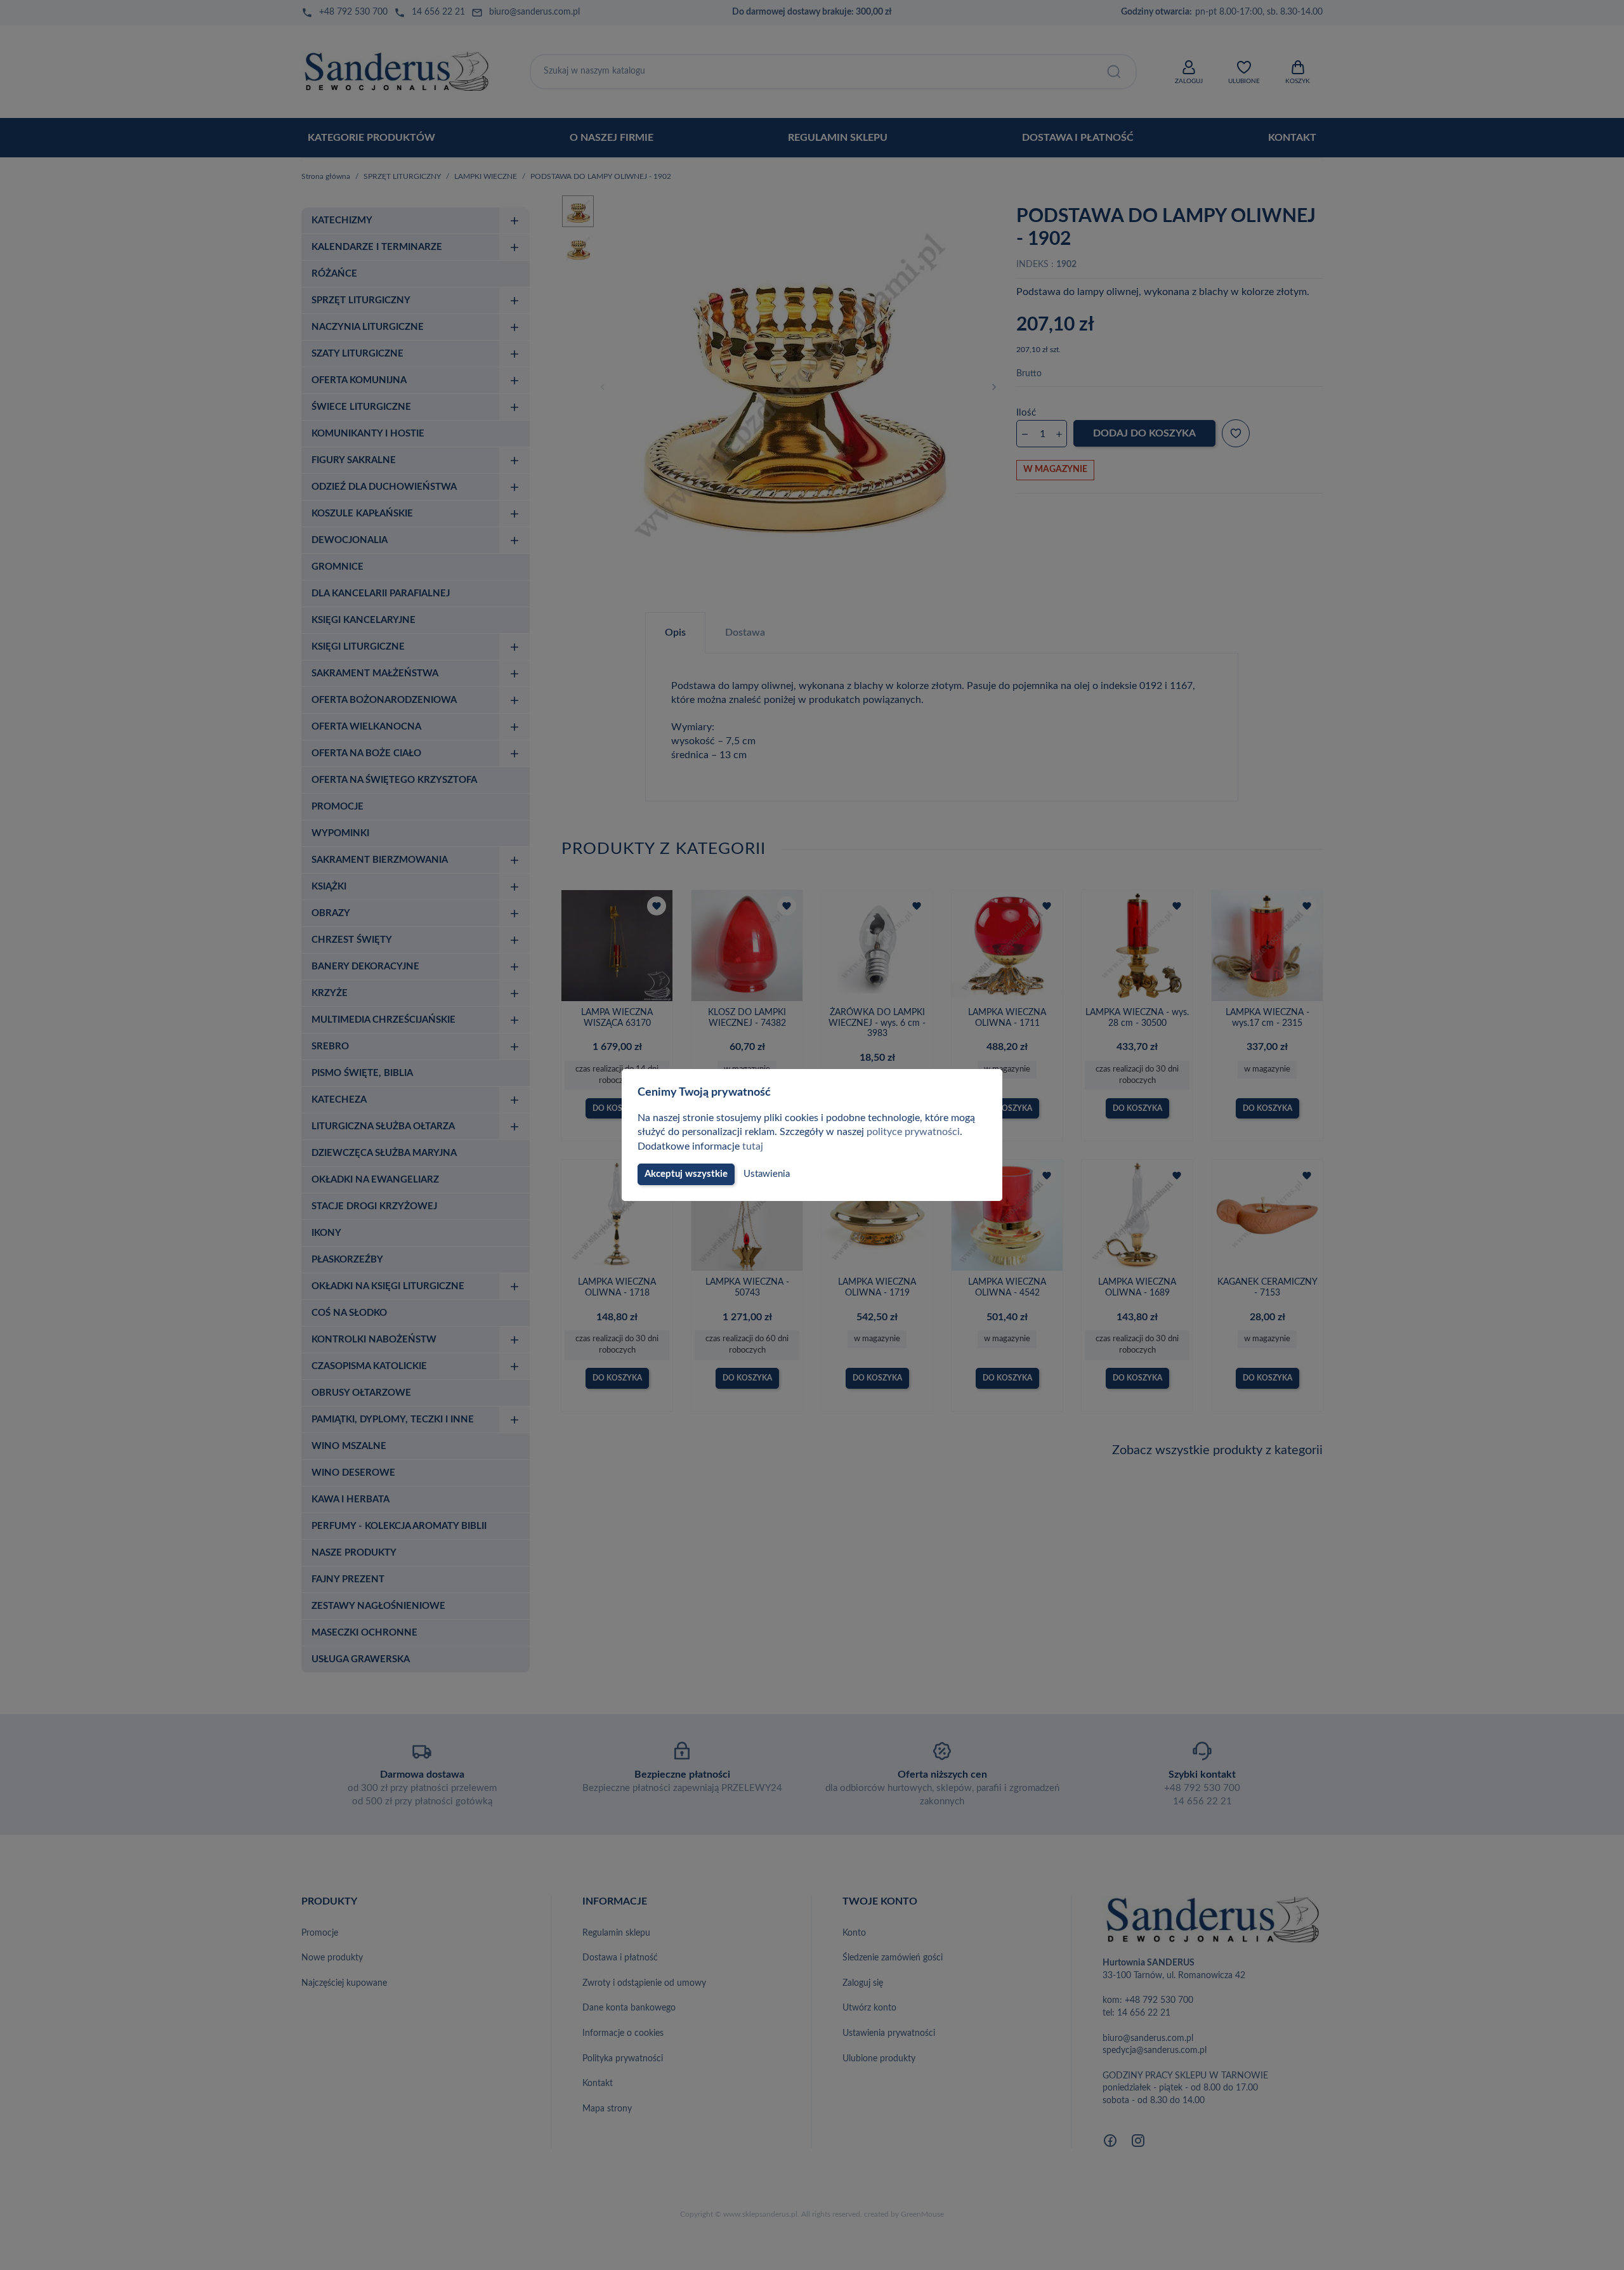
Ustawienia (767, 1174)
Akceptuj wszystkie (686, 1174)
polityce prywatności (913, 1132)
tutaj (753, 1146)
